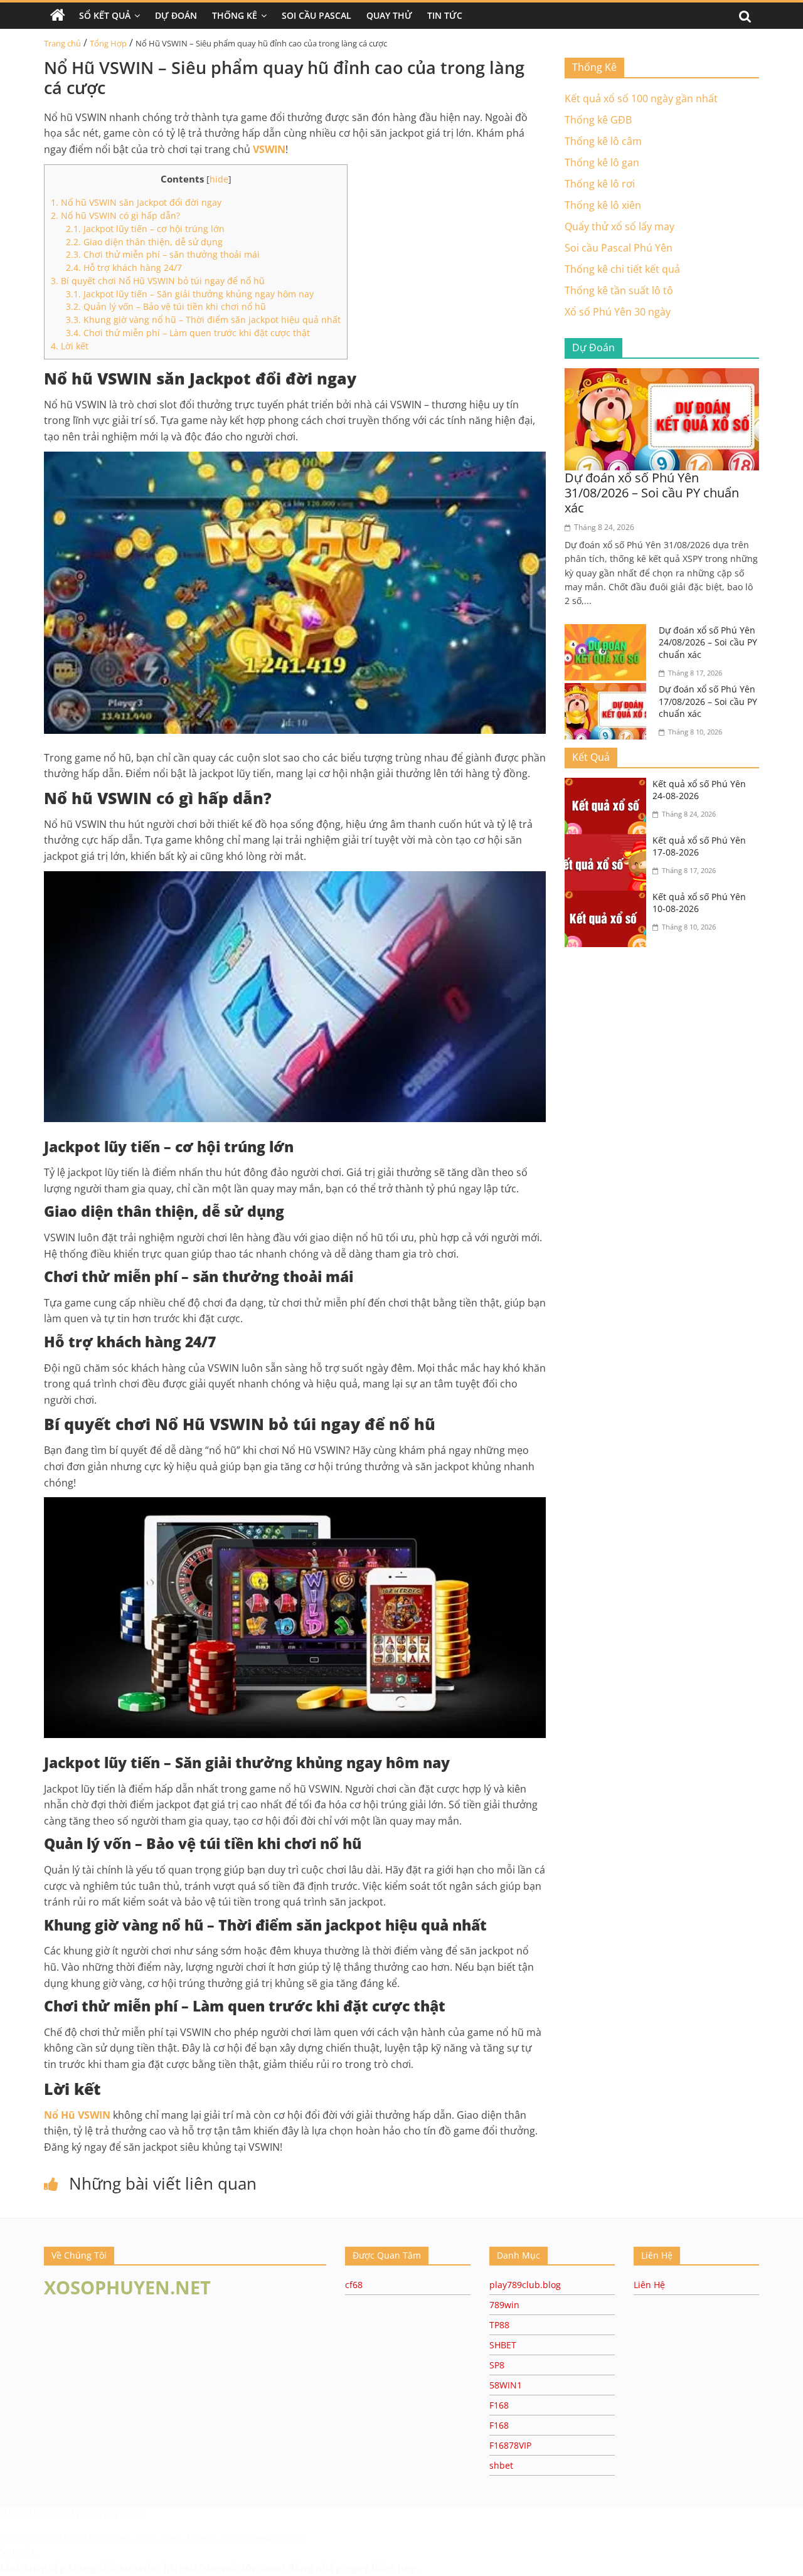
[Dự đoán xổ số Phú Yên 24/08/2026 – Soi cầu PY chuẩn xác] (609, 632)
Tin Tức (445, 15)
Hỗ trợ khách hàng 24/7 (124, 268)
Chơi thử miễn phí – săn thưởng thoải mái (163, 254)
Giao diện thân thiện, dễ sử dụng (144, 242)
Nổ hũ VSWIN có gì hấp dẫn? (115, 215)
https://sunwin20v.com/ (224, 2568)
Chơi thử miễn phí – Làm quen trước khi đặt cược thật (188, 333)
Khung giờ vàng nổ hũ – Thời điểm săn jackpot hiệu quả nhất (203, 320)
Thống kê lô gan (602, 162)
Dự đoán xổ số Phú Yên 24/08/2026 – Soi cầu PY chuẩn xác (708, 642)
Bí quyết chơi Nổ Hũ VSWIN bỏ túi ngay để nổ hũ (158, 281)
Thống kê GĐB (598, 120)
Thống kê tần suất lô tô (619, 290)
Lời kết (70, 346)
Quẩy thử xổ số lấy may (620, 226)
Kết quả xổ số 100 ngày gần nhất (641, 98)
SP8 (497, 2365)
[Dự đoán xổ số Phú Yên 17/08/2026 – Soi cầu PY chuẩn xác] (609, 691)
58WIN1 (506, 2385)
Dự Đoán (176, 15)
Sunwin (17, 2552)
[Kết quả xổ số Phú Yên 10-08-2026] (609, 898)
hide (219, 179)
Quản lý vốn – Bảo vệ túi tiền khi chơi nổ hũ (166, 306)
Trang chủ (62, 43)
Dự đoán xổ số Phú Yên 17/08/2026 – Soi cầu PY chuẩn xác (708, 701)
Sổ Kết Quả (105, 15)
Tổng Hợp (108, 43)
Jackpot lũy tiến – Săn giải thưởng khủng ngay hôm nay (190, 294)
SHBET (503, 2345)
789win (504, 2305)
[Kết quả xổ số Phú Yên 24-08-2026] (609, 785)
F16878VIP (510, 2445)
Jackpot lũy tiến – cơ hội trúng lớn (145, 229)
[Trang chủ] (58, 16)
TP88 (499, 2325)
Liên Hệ (649, 2285)
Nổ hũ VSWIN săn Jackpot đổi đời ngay (136, 202)
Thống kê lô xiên (603, 205)
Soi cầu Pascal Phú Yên (619, 248)
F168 (499, 2405)
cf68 (354, 2285)
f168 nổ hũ (23, 2513)
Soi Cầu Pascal (316, 15)
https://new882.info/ (263, 2538)
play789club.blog (525, 2285)
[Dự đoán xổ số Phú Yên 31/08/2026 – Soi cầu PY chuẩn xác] (662, 376)
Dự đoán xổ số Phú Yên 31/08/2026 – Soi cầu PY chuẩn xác (652, 493)
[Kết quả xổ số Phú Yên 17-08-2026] (609, 842)
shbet (501, 2465)
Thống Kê (235, 15)
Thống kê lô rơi (600, 184)
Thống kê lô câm (603, 141)
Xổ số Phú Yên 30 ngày (618, 312)
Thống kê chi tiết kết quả (622, 269)
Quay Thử (389, 15)
